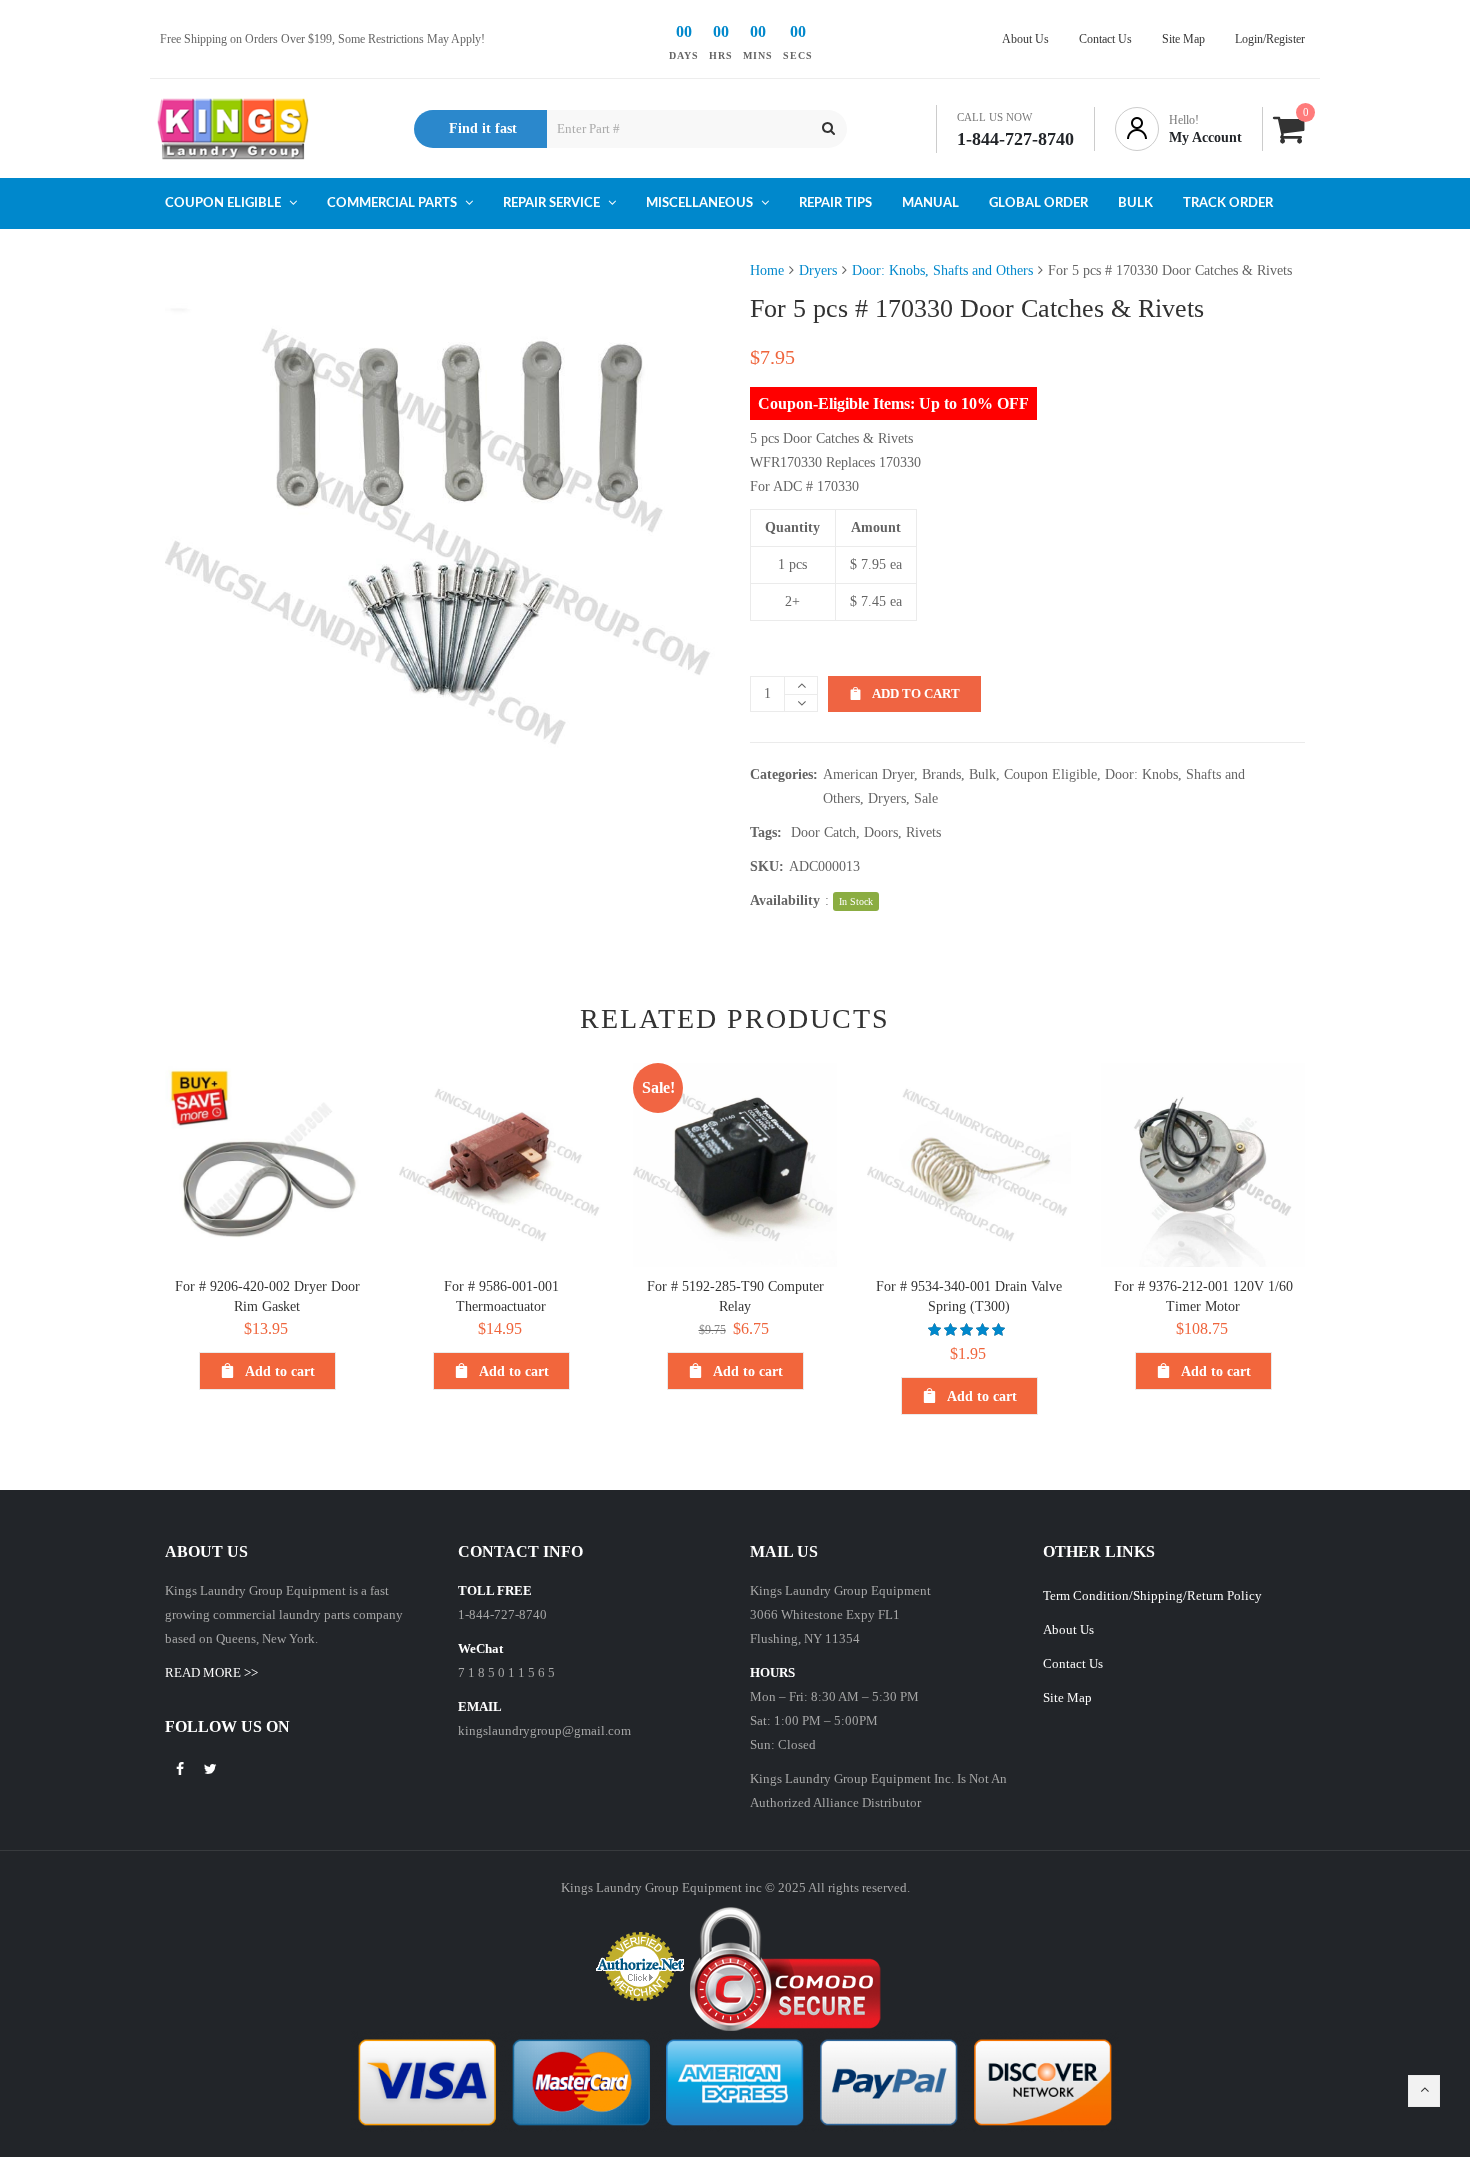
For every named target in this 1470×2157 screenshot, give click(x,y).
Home (767, 270)
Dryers (818, 270)
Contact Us (1073, 1663)
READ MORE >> (211, 1672)
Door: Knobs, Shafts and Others (942, 270)
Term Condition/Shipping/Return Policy (1152, 1595)
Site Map (1067, 1697)
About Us (1068, 1629)
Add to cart (916, 693)
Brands (941, 774)
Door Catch (823, 832)
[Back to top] (1424, 2091)
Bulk (982, 774)
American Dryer (868, 774)
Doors (881, 832)
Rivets (923, 832)
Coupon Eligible (1050, 774)
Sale (926, 798)
